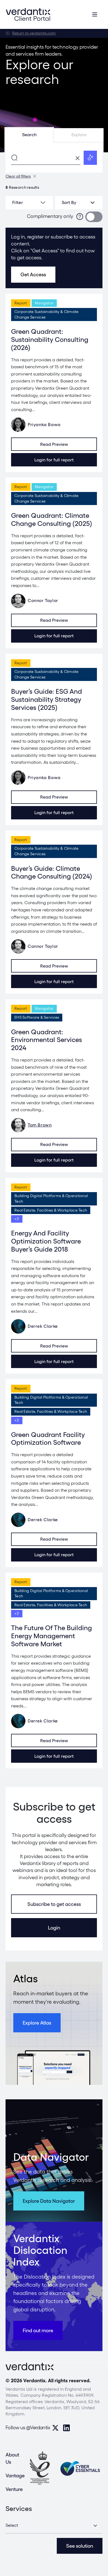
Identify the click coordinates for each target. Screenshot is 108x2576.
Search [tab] (29, 135)
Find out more (38, 2330)
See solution (80, 2546)
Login (54, 1928)
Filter (18, 202)
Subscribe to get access (54, 1904)
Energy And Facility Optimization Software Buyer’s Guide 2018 (46, 1241)
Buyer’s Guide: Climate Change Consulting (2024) (52, 872)
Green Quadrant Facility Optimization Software (48, 1439)
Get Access (33, 274)
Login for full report (54, 460)
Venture (14, 2489)
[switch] (94, 217)
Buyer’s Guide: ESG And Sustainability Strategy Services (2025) (47, 699)
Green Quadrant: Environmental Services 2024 (47, 1040)
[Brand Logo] (28, 14)
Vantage (15, 2476)
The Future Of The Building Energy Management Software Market (52, 1636)
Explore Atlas (37, 2023)
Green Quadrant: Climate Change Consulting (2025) (52, 519)
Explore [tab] (79, 135)
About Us (12, 2458)
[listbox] (79, 203)
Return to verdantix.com (34, 33)
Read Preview (54, 444)
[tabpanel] (54, 158)
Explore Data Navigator (49, 2201)
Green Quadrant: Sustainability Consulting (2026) (50, 340)
